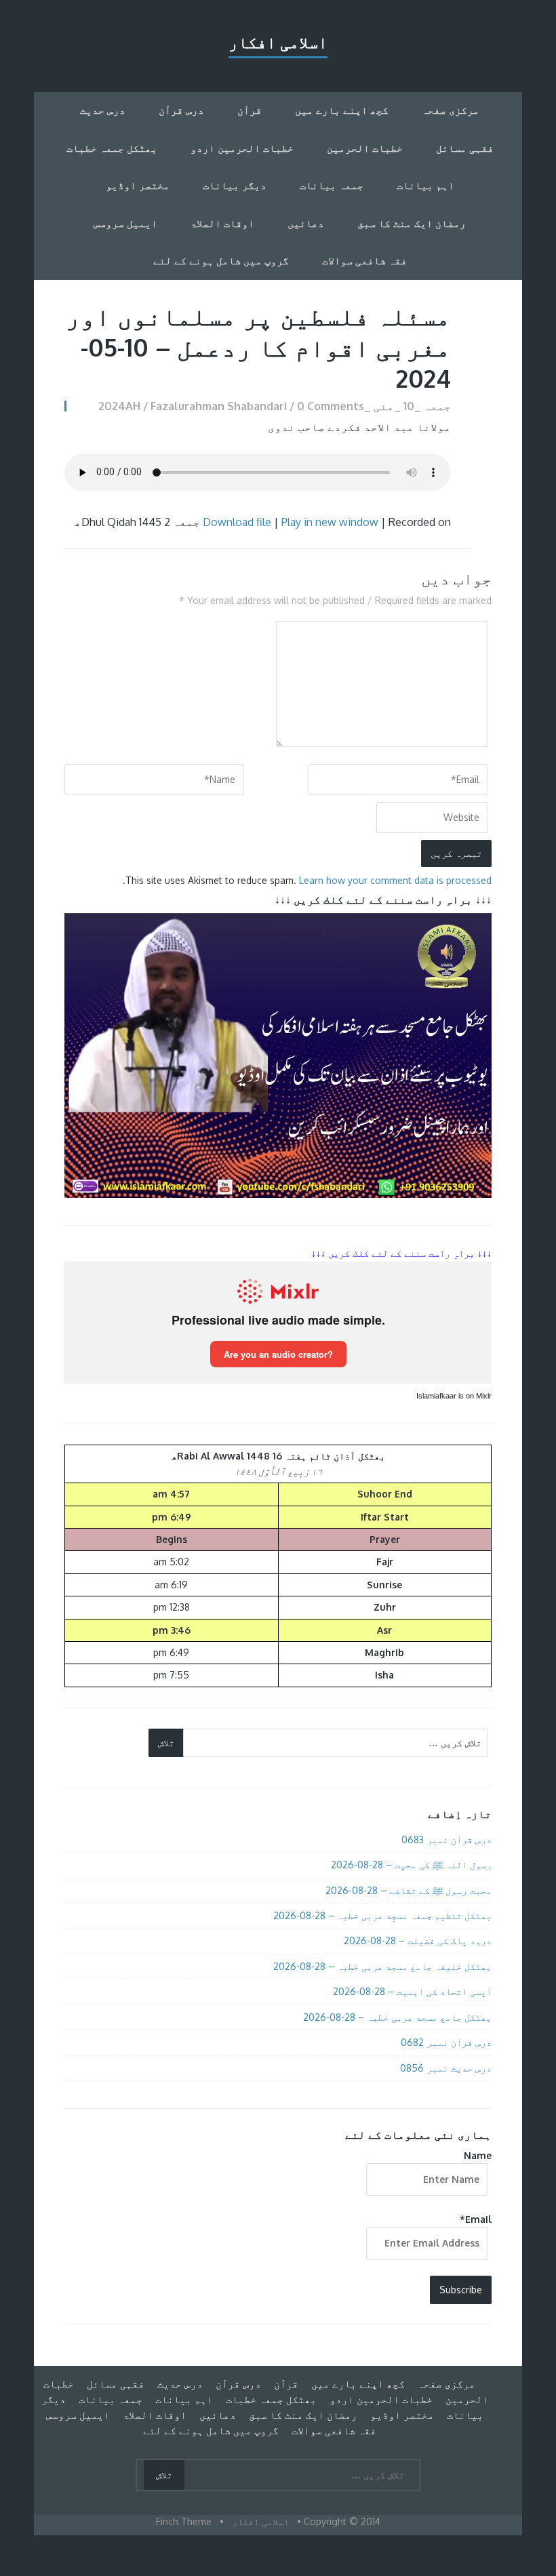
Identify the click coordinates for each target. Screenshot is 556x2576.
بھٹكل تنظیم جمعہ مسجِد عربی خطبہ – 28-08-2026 (382, 1915)
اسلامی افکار (278, 42)
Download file (237, 522)
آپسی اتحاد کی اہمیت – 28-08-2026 (412, 1991)
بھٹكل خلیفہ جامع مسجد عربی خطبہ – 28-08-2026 (382, 1966)
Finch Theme (184, 2521)
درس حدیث (103, 110)
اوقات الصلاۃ (222, 223)
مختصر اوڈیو (138, 185)
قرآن (250, 110)
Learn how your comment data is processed (395, 880)
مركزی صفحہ (451, 110)
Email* (476, 2219)
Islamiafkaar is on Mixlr (454, 1396)
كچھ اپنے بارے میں (342, 110)
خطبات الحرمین (365, 148)
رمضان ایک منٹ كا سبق (412, 223)
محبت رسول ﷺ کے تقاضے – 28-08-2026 (409, 1890)
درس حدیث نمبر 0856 (446, 2068)
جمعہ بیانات (332, 185)
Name (478, 2155)
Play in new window (330, 522)
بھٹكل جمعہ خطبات (112, 148)
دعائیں (306, 223)
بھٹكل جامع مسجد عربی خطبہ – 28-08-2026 (397, 2017)
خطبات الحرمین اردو (242, 148)
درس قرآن (181, 110)
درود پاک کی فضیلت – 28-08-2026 (418, 1940)
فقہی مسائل (465, 148)
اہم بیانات (425, 185)
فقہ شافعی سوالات (364, 261)
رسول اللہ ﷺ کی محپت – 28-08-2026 (411, 1865)
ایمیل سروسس (125, 223)
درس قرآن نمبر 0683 (446, 1839)
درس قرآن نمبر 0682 (446, 2042)
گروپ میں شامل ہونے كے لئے (221, 261)
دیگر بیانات (235, 185)
